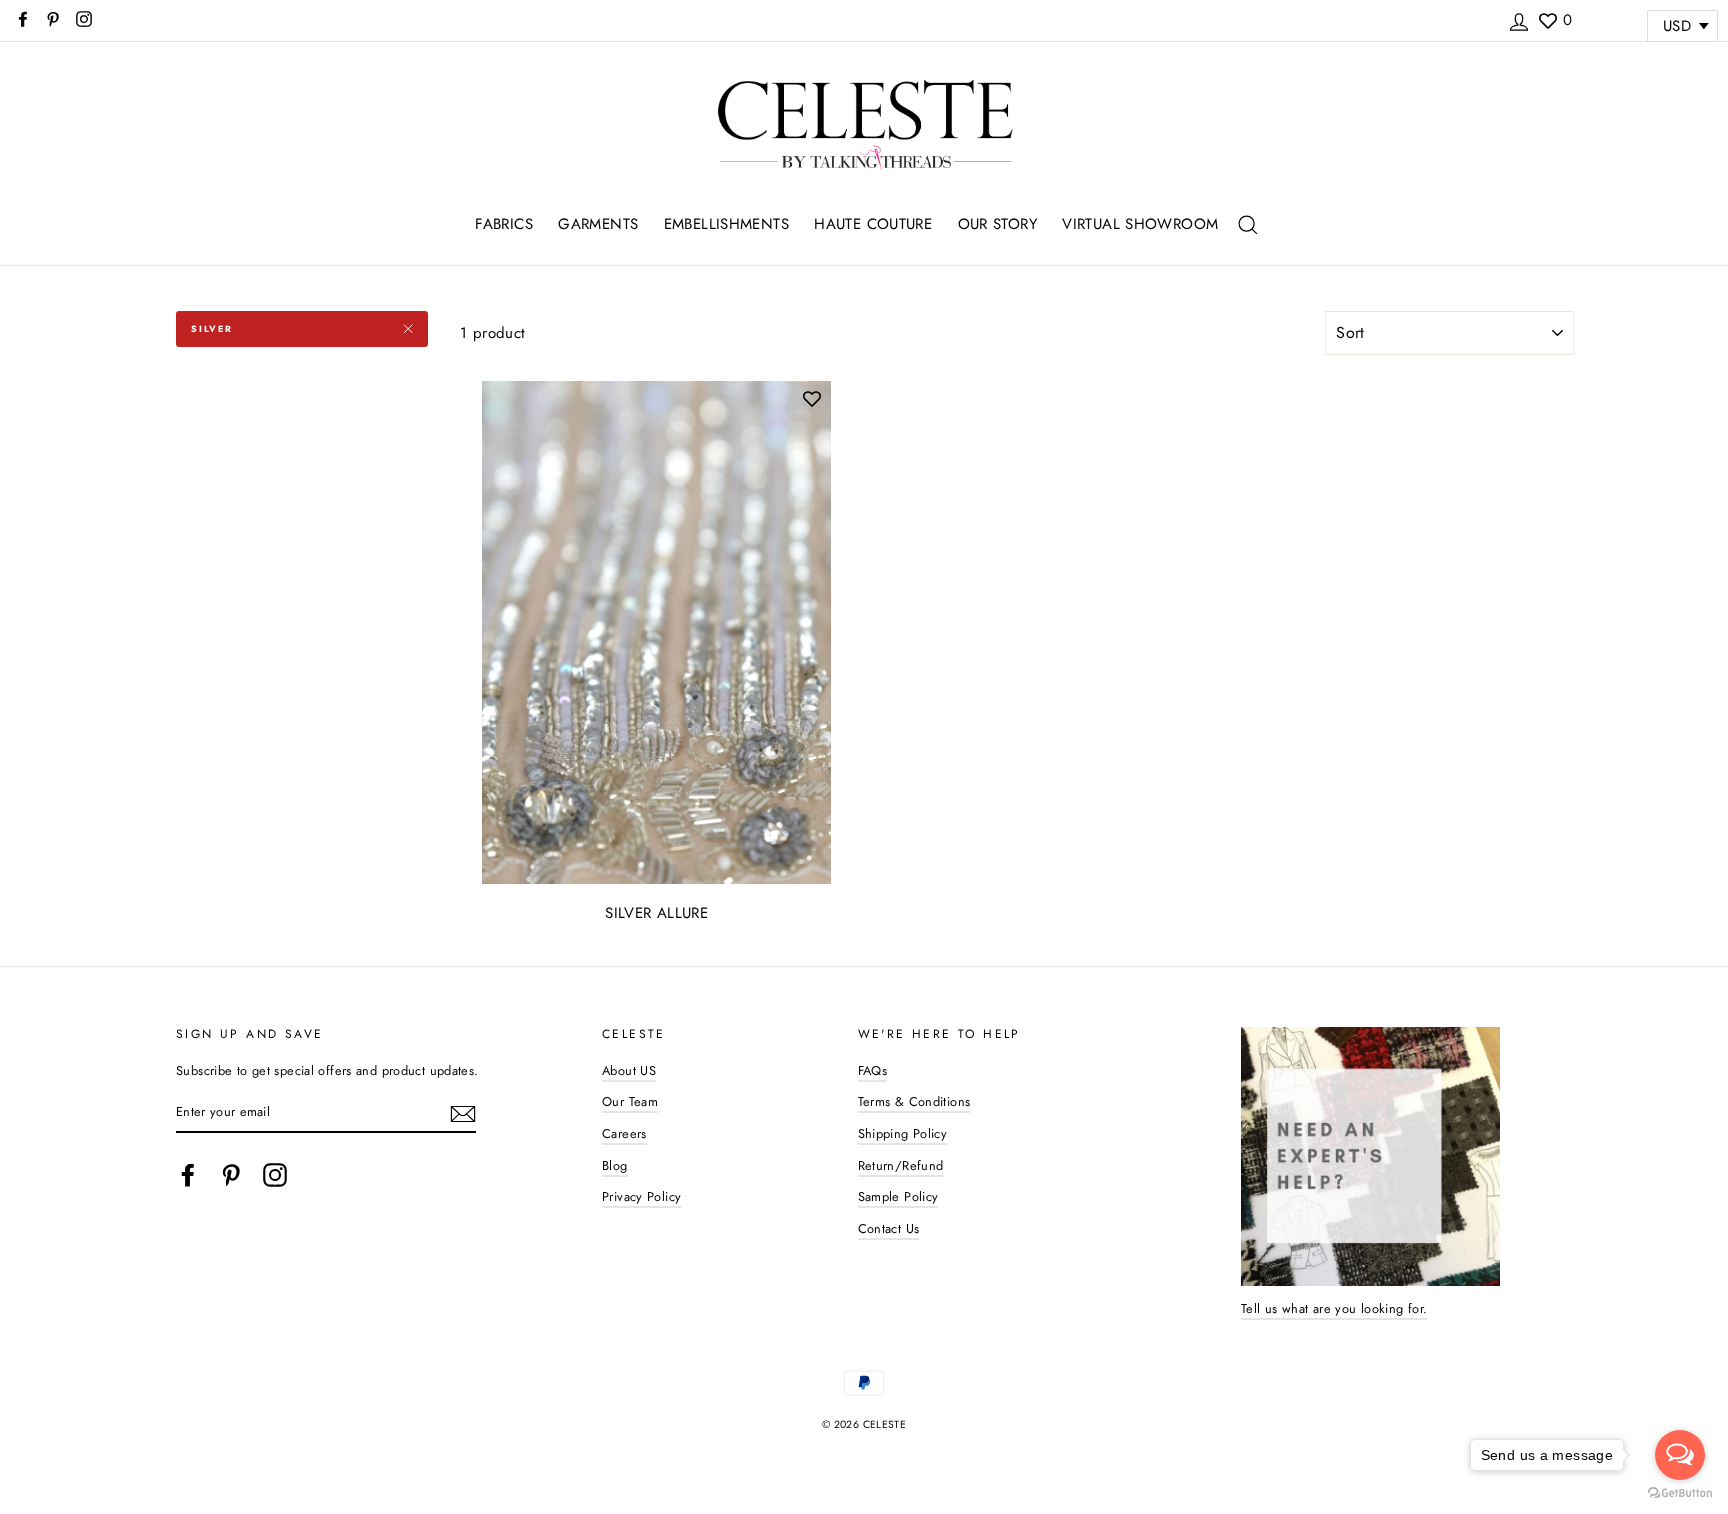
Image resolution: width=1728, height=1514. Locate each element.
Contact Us (889, 1228)
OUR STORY (997, 224)
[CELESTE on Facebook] (188, 1175)
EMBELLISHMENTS (726, 224)
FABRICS (504, 224)
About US (629, 1070)
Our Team (630, 1101)
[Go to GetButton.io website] (1680, 1493)
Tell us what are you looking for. (1334, 1308)
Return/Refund (901, 1165)
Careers (624, 1133)
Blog (615, 1165)
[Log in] (1519, 19)
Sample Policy (898, 1196)
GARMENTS (598, 224)
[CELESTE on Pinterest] (231, 1175)
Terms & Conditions (914, 1101)
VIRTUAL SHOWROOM (1140, 224)
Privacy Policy (641, 1196)
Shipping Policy (903, 1133)
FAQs (873, 1070)
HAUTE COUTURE (873, 224)
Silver (212, 328)
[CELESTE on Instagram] (275, 1175)
